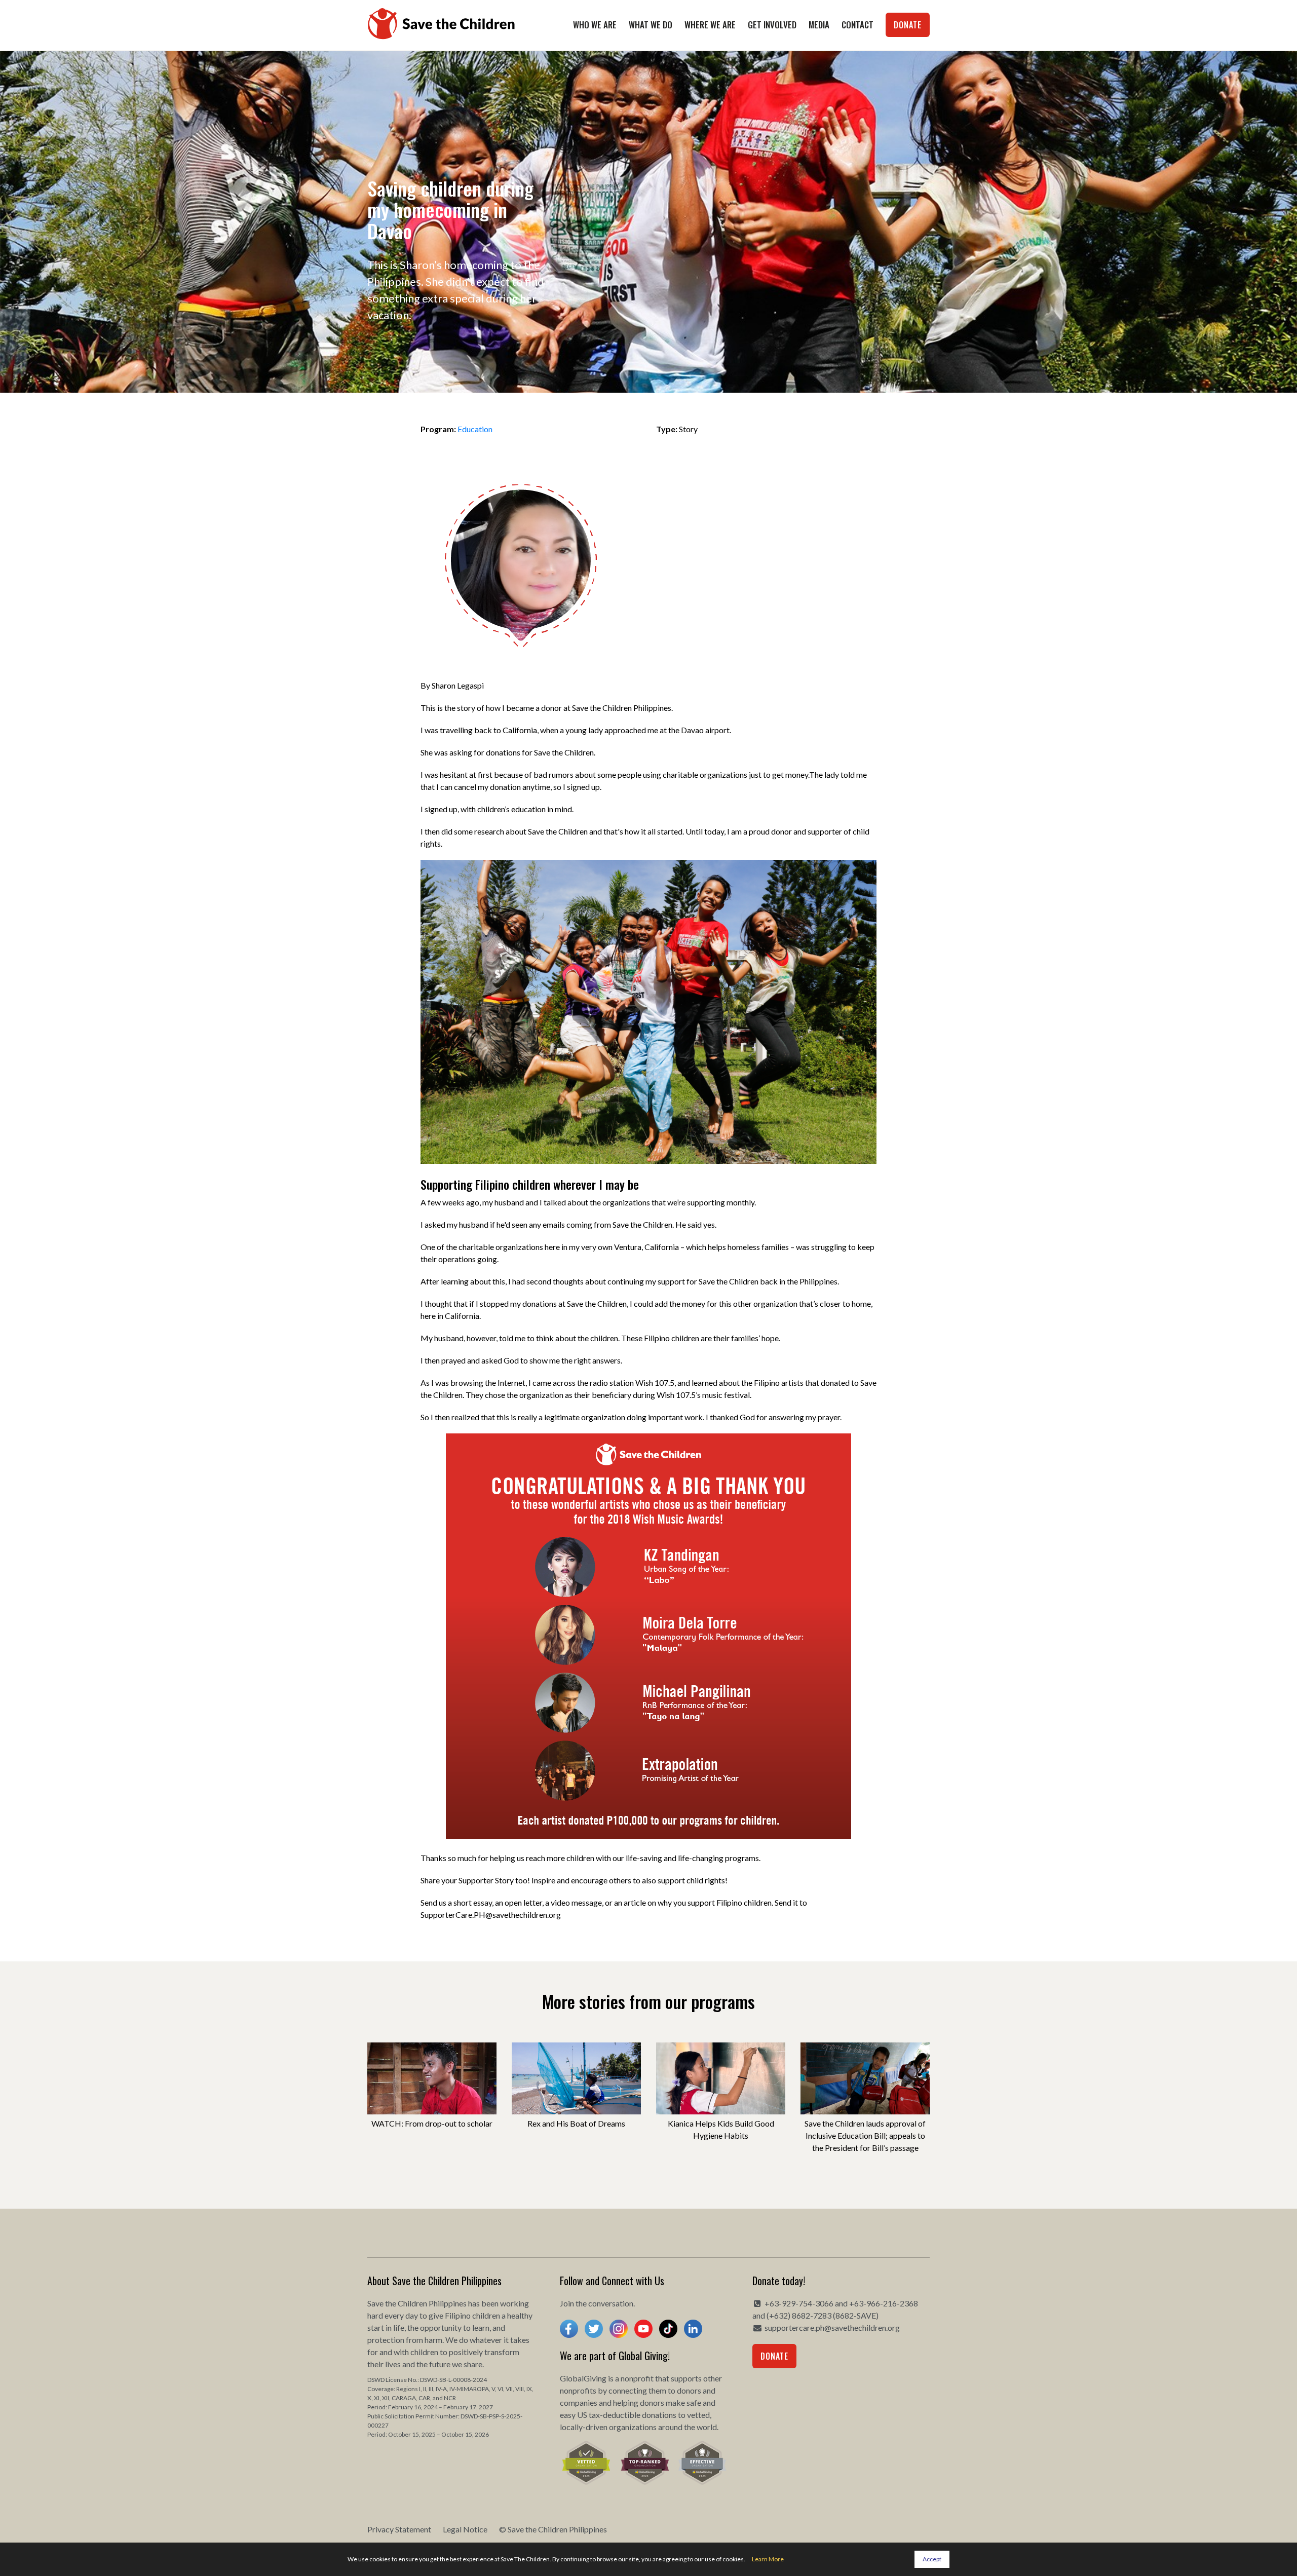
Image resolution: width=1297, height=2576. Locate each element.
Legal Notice (465, 2529)
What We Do (651, 25)
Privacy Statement (399, 2529)
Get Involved (772, 25)
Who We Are (595, 25)
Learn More (768, 2559)
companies (579, 2402)
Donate (908, 25)
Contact (857, 25)
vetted (698, 2415)
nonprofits (578, 2390)
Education (475, 429)
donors (689, 2390)
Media (819, 25)
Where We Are (710, 25)
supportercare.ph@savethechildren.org (832, 2327)
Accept (932, 2559)
